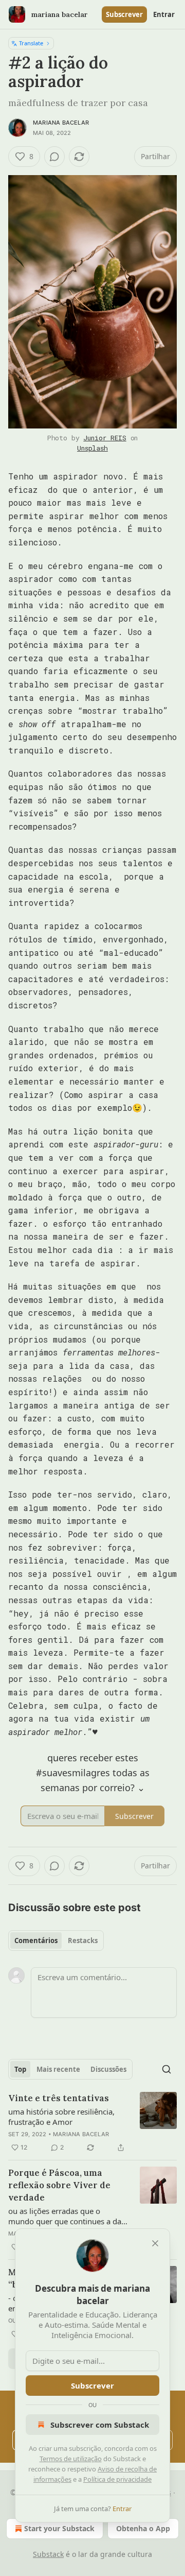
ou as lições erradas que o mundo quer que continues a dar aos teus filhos (66, 2216)
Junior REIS (105, 438)
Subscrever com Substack (100, 2425)
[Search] (166, 2069)
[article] (92, 2123)
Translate (31, 43)
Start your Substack (59, 2528)
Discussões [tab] (108, 2069)
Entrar (164, 14)
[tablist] (56, 1940)
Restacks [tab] (83, 1940)
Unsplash (92, 448)
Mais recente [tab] (58, 2069)
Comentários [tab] (36, 1940)
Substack (48, 2554)
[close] (155, 2243)
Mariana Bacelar (61, 123)
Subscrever (124, 14)
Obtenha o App (143, 2528)
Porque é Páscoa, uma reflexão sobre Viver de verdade (59, 2185)
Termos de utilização (71, 2459)
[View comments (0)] (54, 157)
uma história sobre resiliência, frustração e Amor (61, 2117)
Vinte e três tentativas (59, 2098)
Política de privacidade (117, 2479)
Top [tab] (20, 2069)
